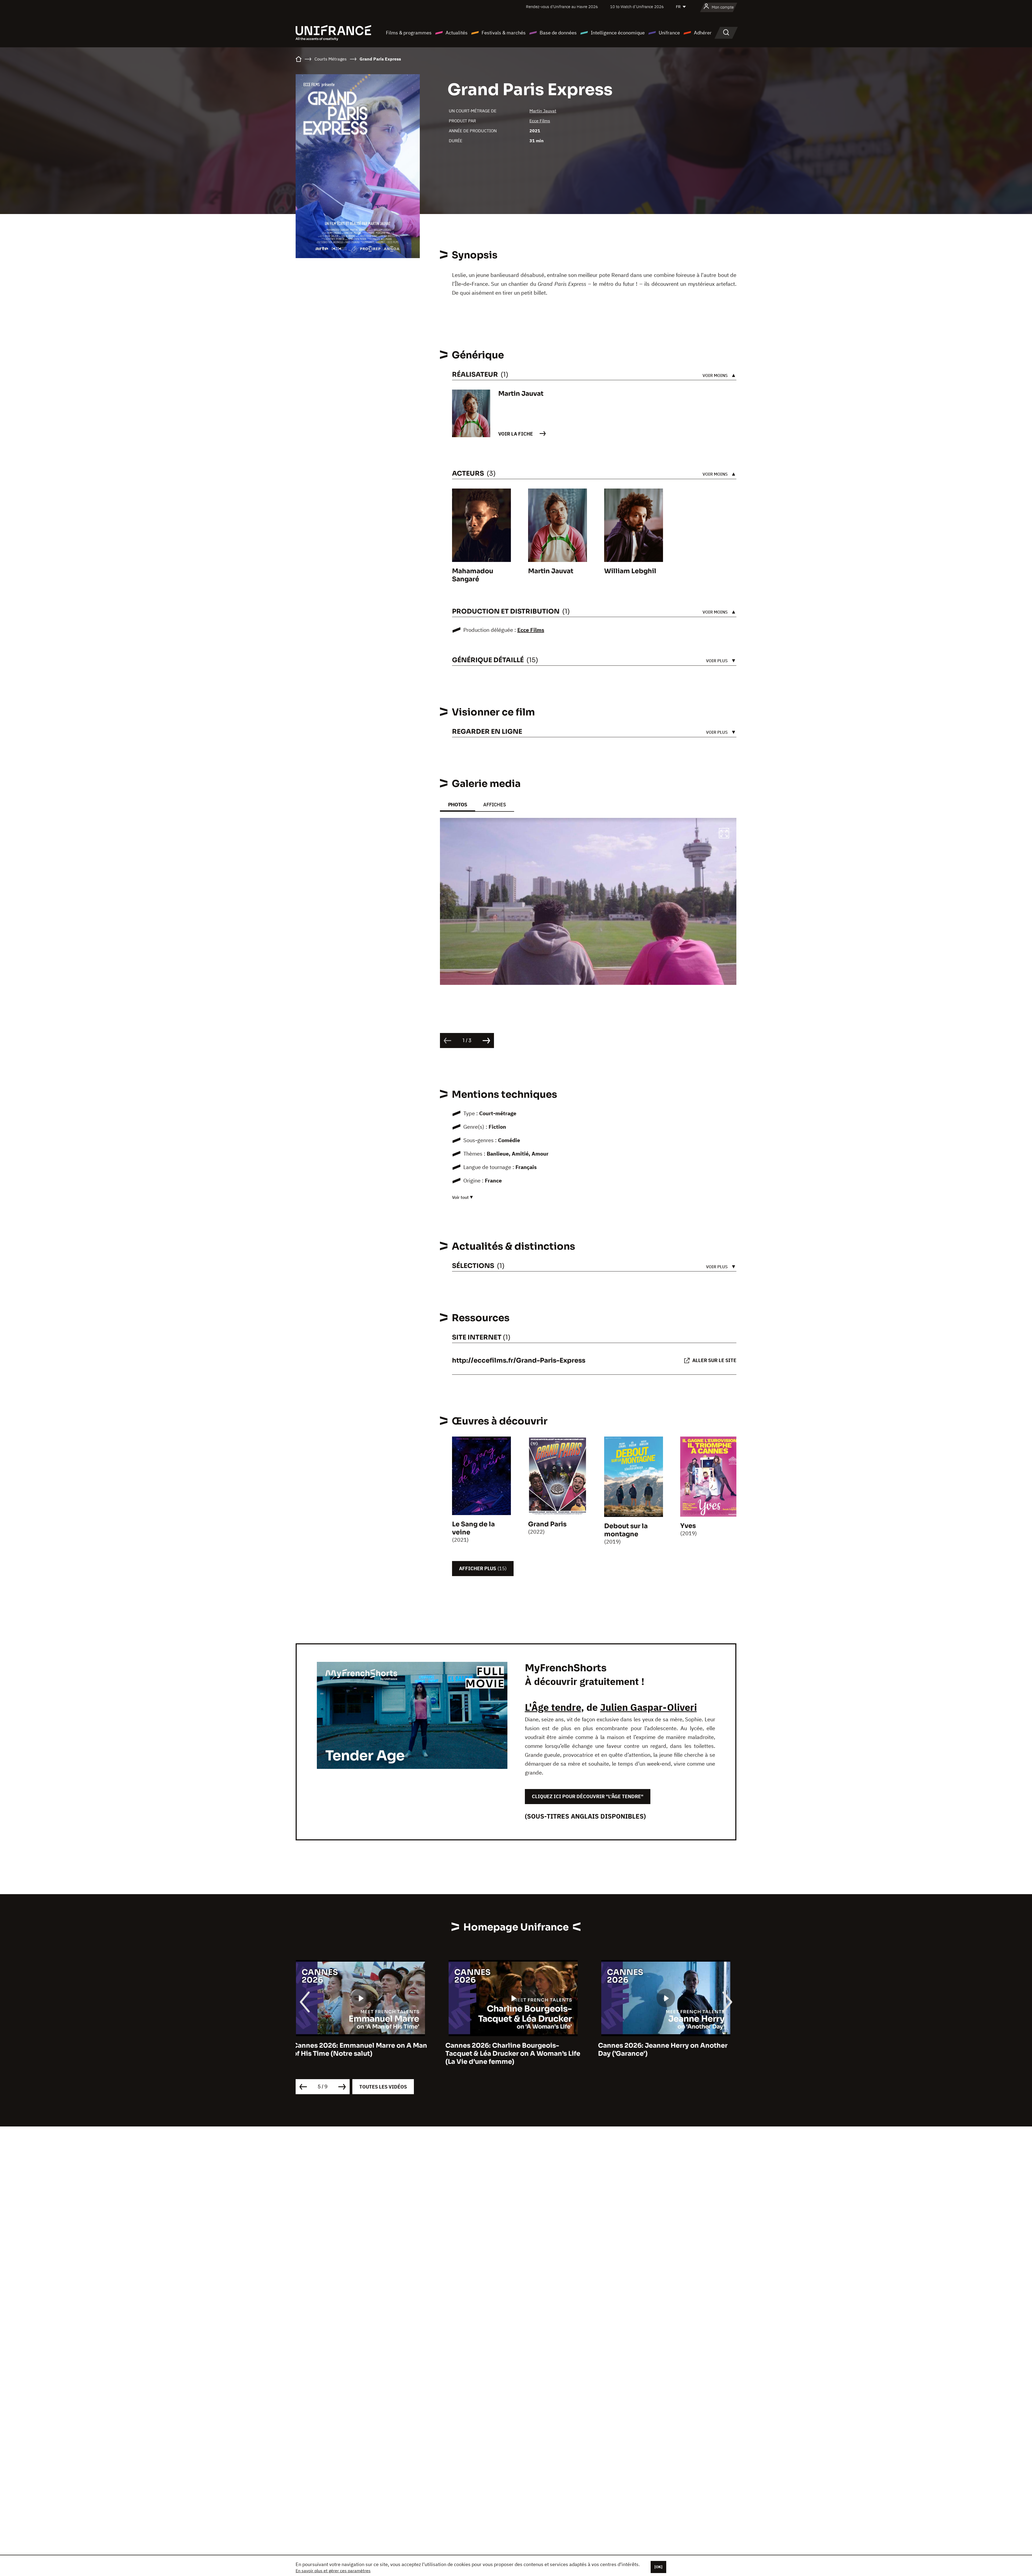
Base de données (558, 33)
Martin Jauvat (543, 111)
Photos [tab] (458, 805)
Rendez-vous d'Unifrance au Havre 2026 (562, 7)
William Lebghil (630, 571)
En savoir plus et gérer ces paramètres (333, 2571)
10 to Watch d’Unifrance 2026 (637, 7)
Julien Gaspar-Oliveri (648, 1707)
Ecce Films (540, 121)
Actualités (457, 33)
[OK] (658, 2567)
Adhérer (703, 33)
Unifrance (669, 33)
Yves (688, 1526)
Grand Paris (547, 1524)
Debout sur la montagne (626, 1530)
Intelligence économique (618, 33)
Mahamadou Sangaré (473, 575)
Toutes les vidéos (383, 2087)
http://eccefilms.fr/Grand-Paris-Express (519, 1360)
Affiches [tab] (495, 805)
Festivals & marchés (504, 33)
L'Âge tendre (553, 1707)
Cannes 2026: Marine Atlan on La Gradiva (516, 2046)
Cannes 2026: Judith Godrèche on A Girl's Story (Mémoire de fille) (661, 2050)
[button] (724, 834)
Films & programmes (409, 33)
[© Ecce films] (588, 902)
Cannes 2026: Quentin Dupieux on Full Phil (359, 2050)
